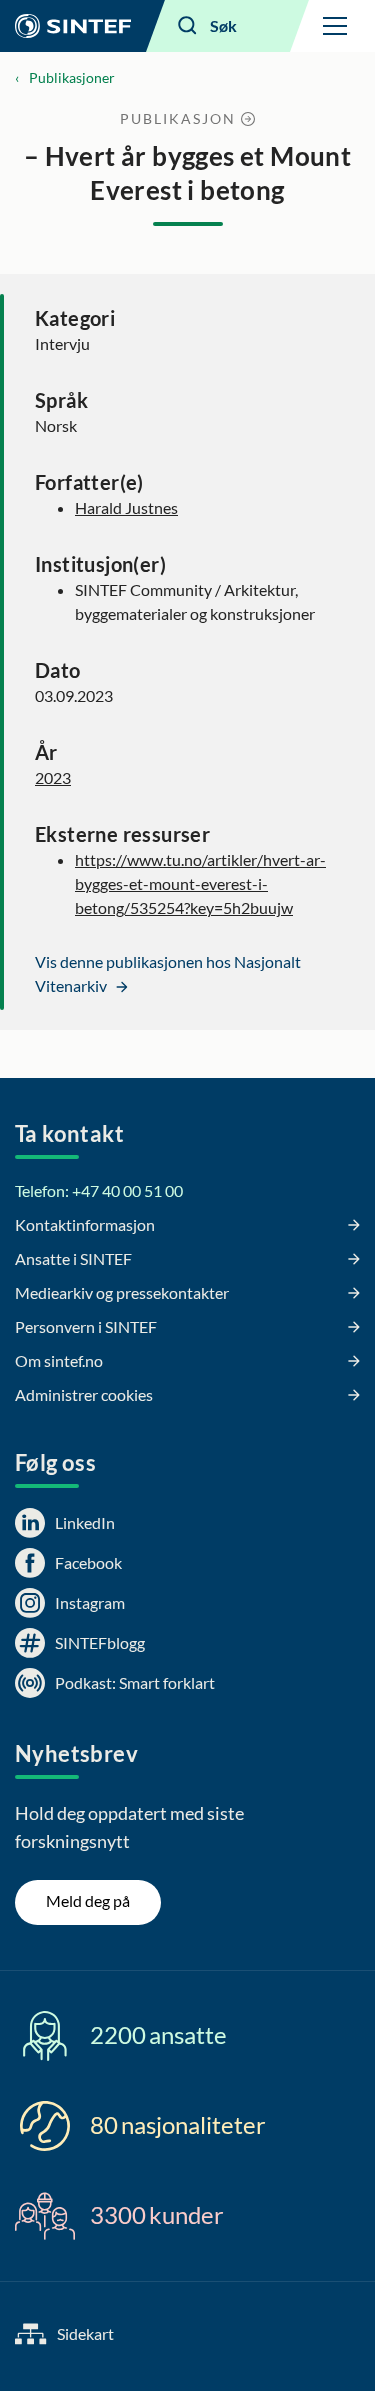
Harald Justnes (126, 507)
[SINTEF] (73, 26)
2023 (53, 777)
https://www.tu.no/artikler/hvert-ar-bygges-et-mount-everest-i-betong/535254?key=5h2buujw (200, 883)
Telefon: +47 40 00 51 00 (99, 1190)
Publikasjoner (72, 77)
